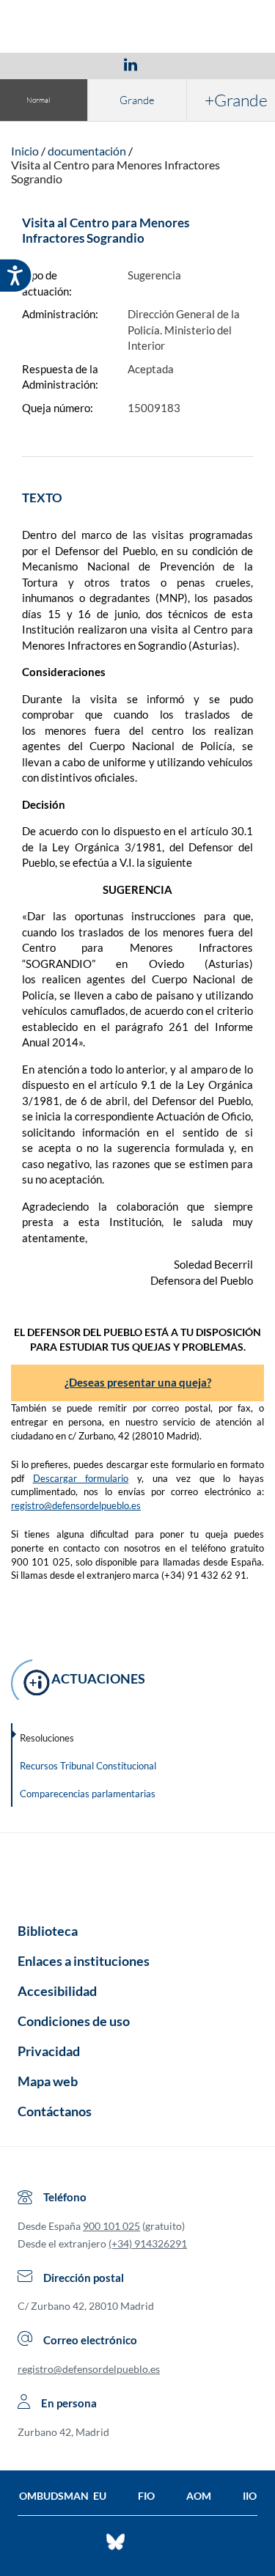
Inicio (25, 151)
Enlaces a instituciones (84, 1961)
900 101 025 (111, 2226)
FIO (146, 2496)
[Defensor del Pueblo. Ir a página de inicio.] (137, 28)
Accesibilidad (57, 1991)
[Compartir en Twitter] (87, 64)
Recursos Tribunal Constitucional (88, 1766)
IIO (250, 2496)
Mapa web (48, 2081)
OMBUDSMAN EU (63, 2496)
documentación (87, 151)
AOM (199, 2496)
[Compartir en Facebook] (45, 64)
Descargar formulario (81, 1478)
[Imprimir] (219, 64)
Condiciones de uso (74, 2021)
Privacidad (49, 2051)
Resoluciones (47, 1738)
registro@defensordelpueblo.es (76, 1505)
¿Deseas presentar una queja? (138, 1382)
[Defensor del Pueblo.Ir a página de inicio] (137, 1873)
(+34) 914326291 (148, 2243)
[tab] (45, 64)
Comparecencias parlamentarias (88, 1794)
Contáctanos (55, 2111)
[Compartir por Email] (174, 64)
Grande (137, 100)
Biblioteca (48, 1931)
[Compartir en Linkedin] (131, 64)
